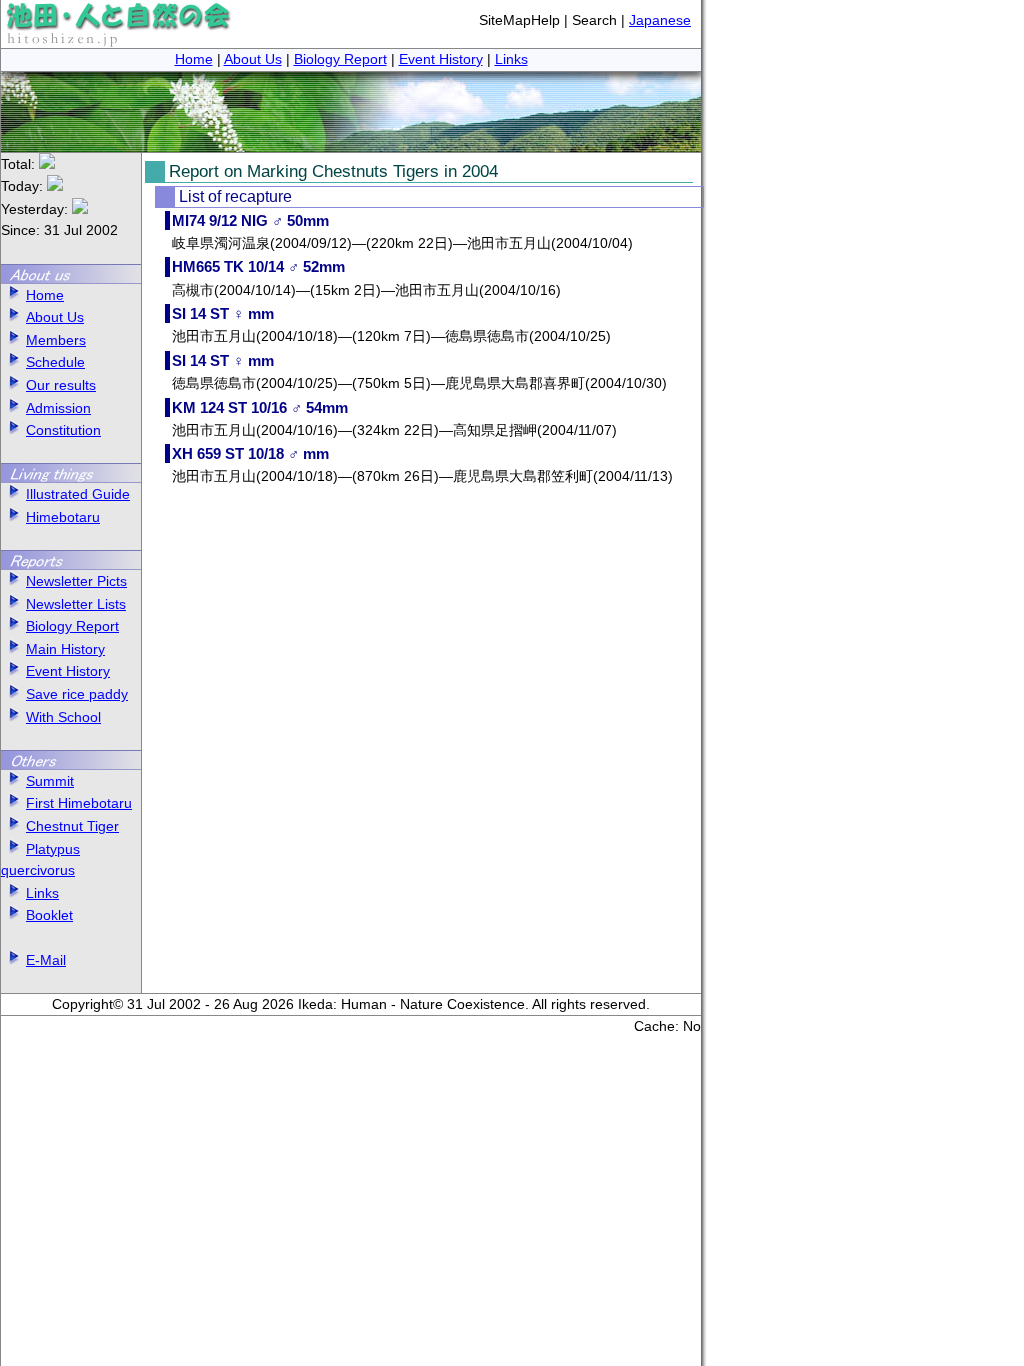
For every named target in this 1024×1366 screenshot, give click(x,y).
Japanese (660, 20)
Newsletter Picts (76, 581)
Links (511, 59)
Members (56, 340)
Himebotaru (63, 517)
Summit (50, 781)
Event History (441, 59)
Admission (58, 408)
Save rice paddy (77, 694)
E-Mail (46, 960)
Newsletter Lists (76, 604)
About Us (253, 59)
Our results (61, 385)
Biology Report (340, 59)
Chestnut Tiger (72, 826)
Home (194, 59)
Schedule (55, 362)
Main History (65, 649)
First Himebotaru (79, 803)
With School (63, 717)
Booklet (49, 915)
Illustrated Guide (78, 494)
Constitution (63, 430)
